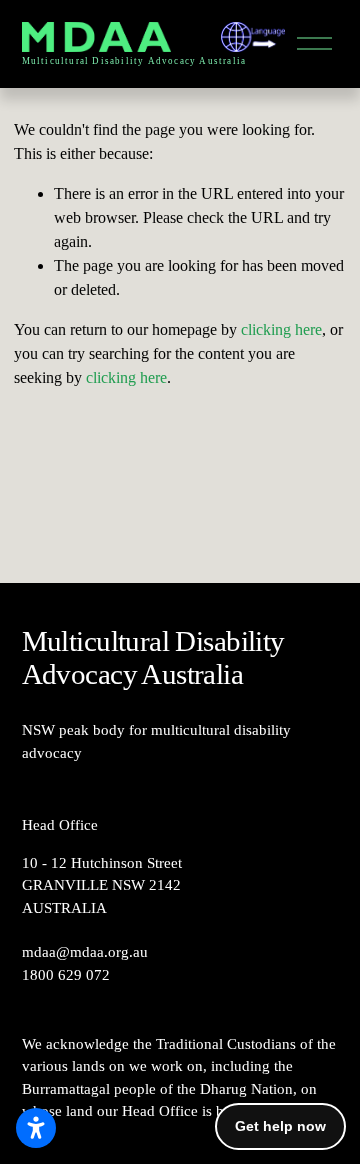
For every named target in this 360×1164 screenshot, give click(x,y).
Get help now (280, 1126)
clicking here (281, 329)
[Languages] (252, 37)
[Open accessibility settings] (36, 1128)
